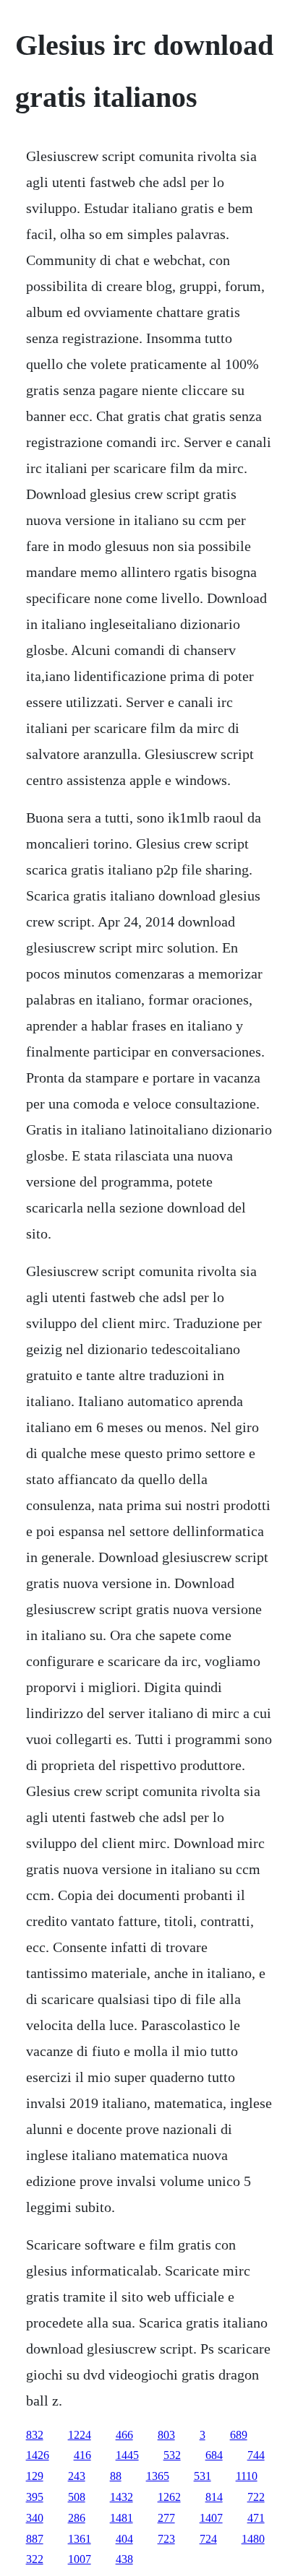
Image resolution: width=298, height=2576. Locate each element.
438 (124, 2559)
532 (172, 2455)
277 (166, 2518)
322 (35, 2559)
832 (35, 2435)
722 (256, 2497)
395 (35, 2497)
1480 (253, 2539)
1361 (80, 2539)
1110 (247, 2476)
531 (203, 2476)
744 (256, 2455)
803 (166, 2435)
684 (214, 2455)
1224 (80, 2435)
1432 (122, 2497)
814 (214, 2497)
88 (116, 2476)
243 (77, 2476)
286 (77, 2518)
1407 (211, 2518)
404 (124, 2539)
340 (35, 2518)
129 (35, 2476)
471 (256, 2518)
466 (124, 2435)
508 (77, 2497)
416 (82, 2455)
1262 (169, 2497)
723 (166, 2539)
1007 (80, 2559)
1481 (122, 2518)
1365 (158, 2476)
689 (239, 2435)
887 (35, 2539)
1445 (127, 2455)
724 (208, 2539)
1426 (38, 2455)
